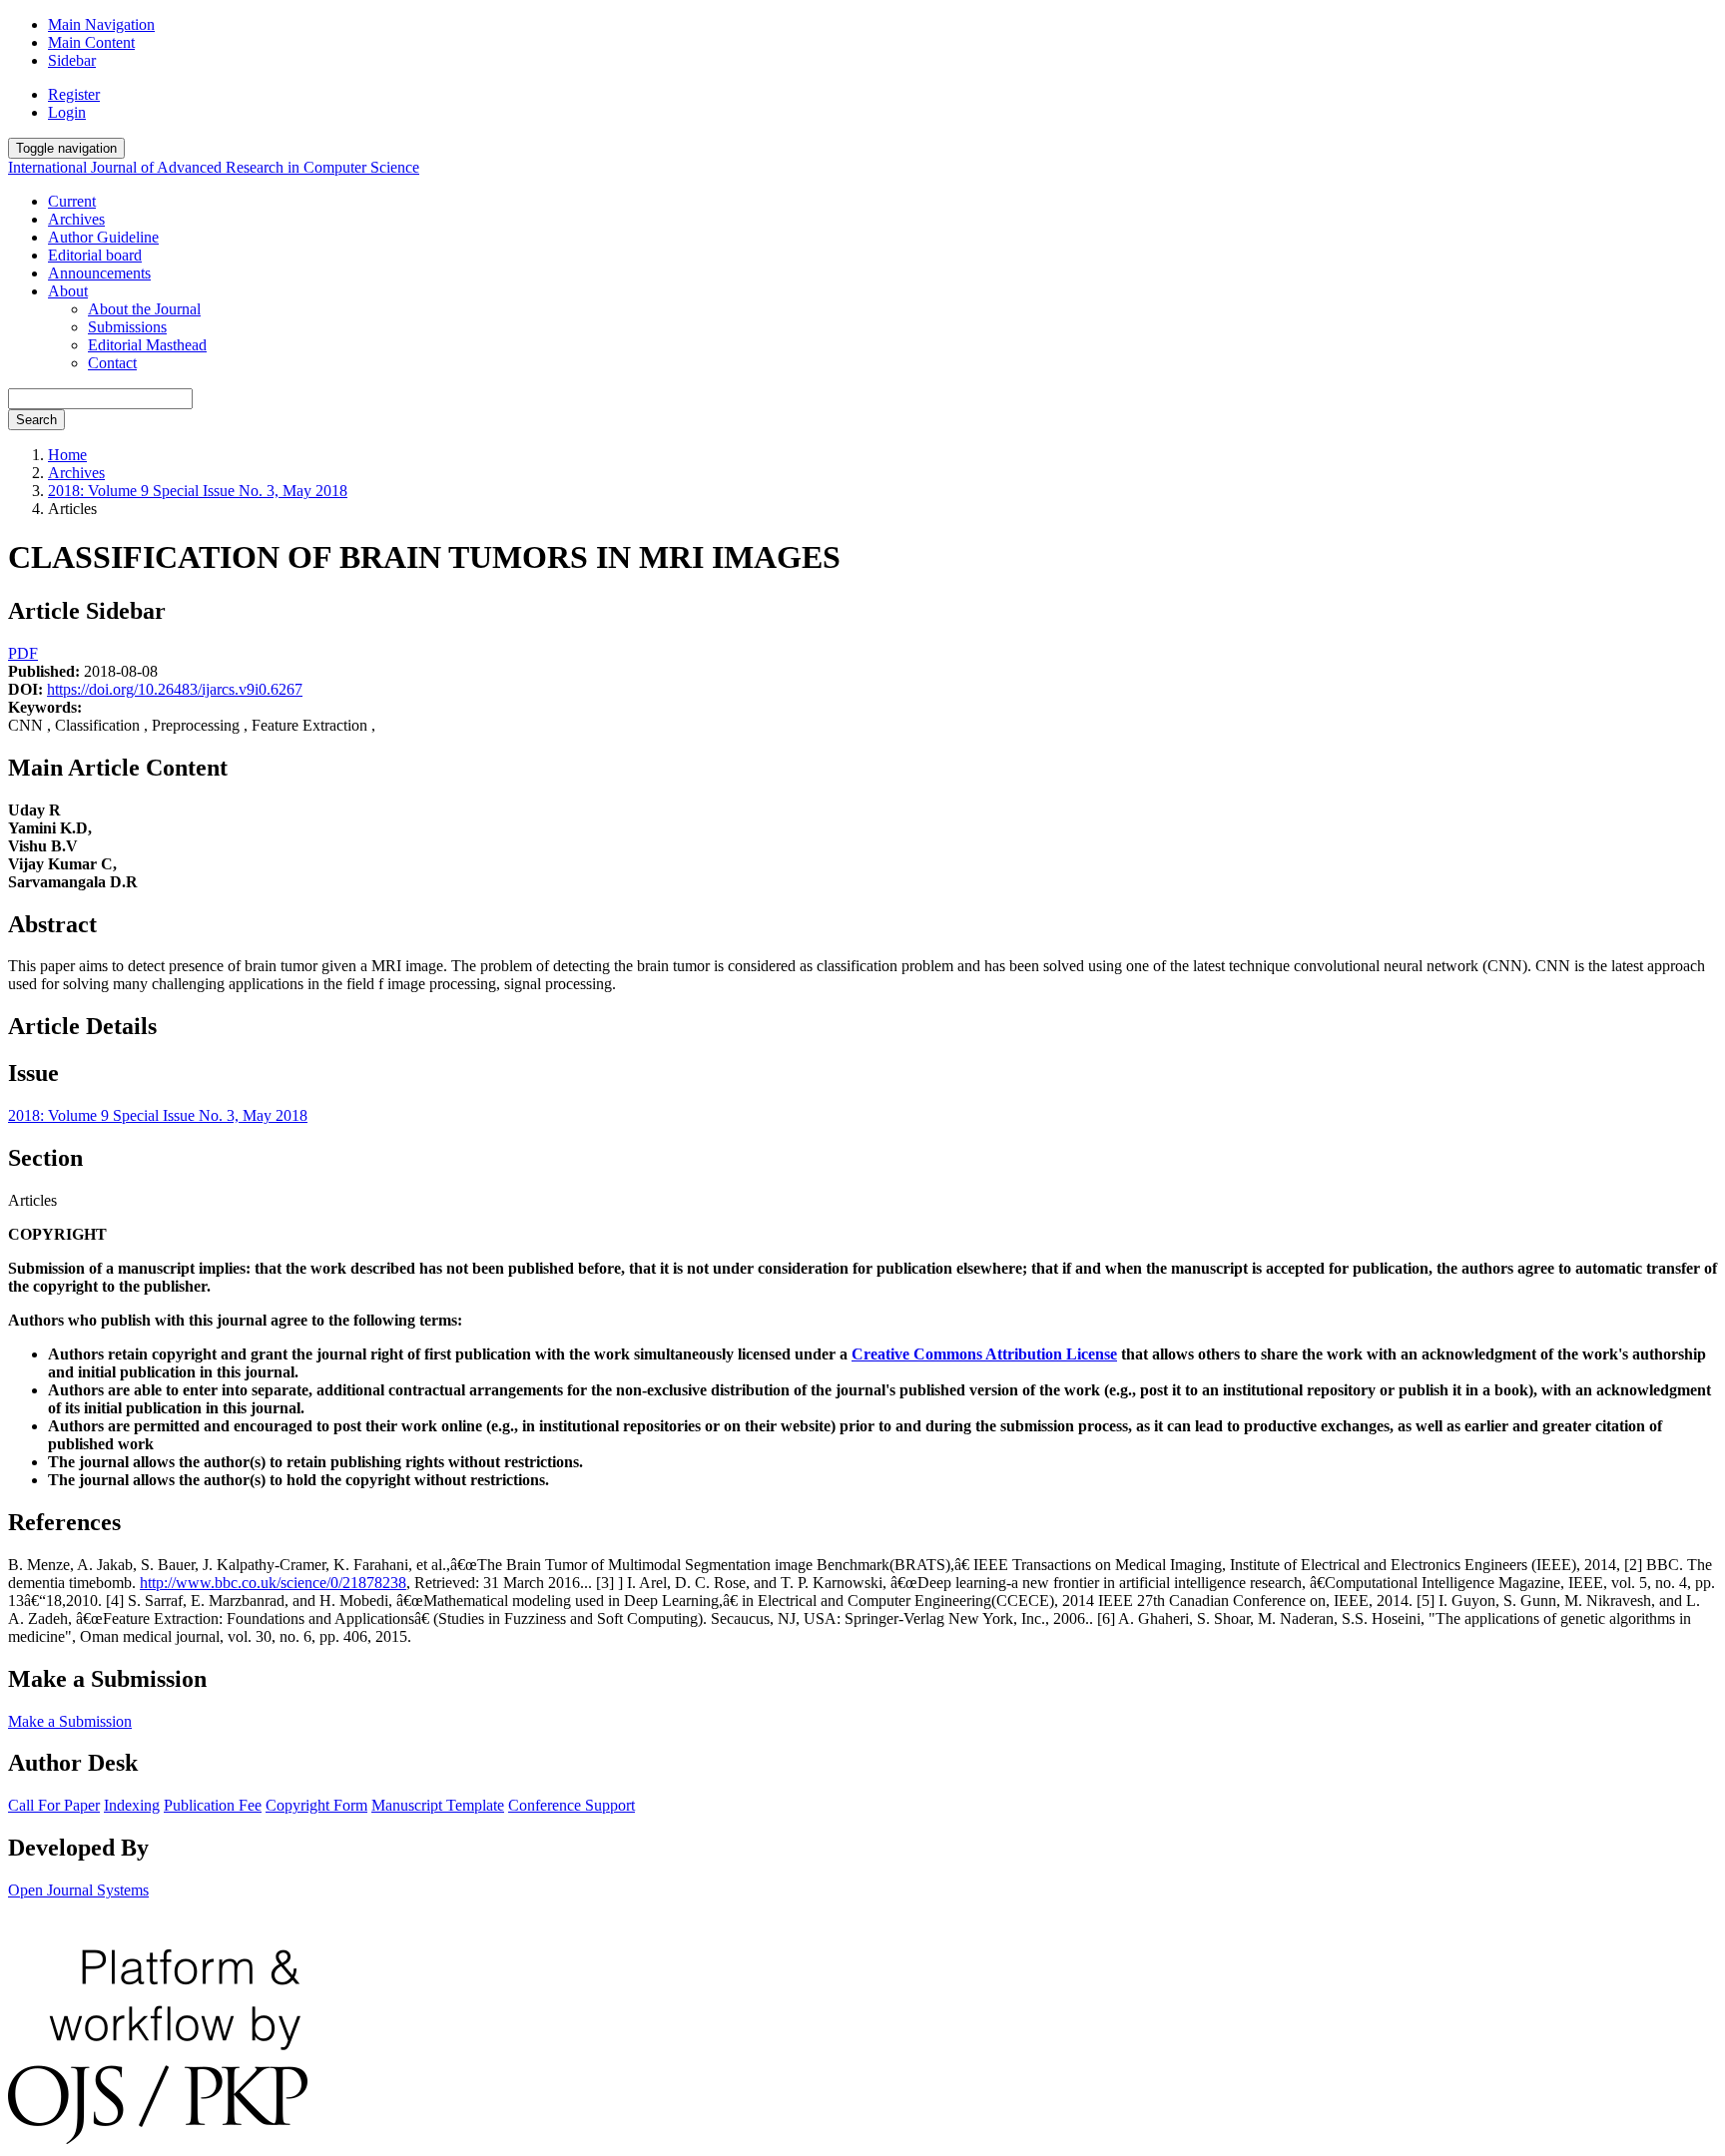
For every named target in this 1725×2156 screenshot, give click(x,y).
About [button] (68, 291)
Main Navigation (101, 24)
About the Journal (144, 309)
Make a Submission (70, 1721)
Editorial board (95, 255)
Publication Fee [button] (213, 1805)
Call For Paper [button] (54, 1805)
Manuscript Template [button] (438, 1805)
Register (74, 94)
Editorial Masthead (147, 345)
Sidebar (72, 60)
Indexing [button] (132, 1805)
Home (67, 455)
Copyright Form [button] (316, 1805)
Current (72, 201)
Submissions (127, 327)
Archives (76, 219)
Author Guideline (103, 237)
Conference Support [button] (572, 1805)
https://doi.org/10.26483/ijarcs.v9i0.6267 (175, 689)
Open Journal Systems (78, 1890)
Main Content (91, 42)
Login (67, 112)
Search (36, 420)
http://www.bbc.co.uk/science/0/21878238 (273, 1583)
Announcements (99, 273)
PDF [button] (23, 653)
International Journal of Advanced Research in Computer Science (214, 167)
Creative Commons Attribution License (984, 1354)
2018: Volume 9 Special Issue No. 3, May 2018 (198, 491)
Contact (112, 363)
